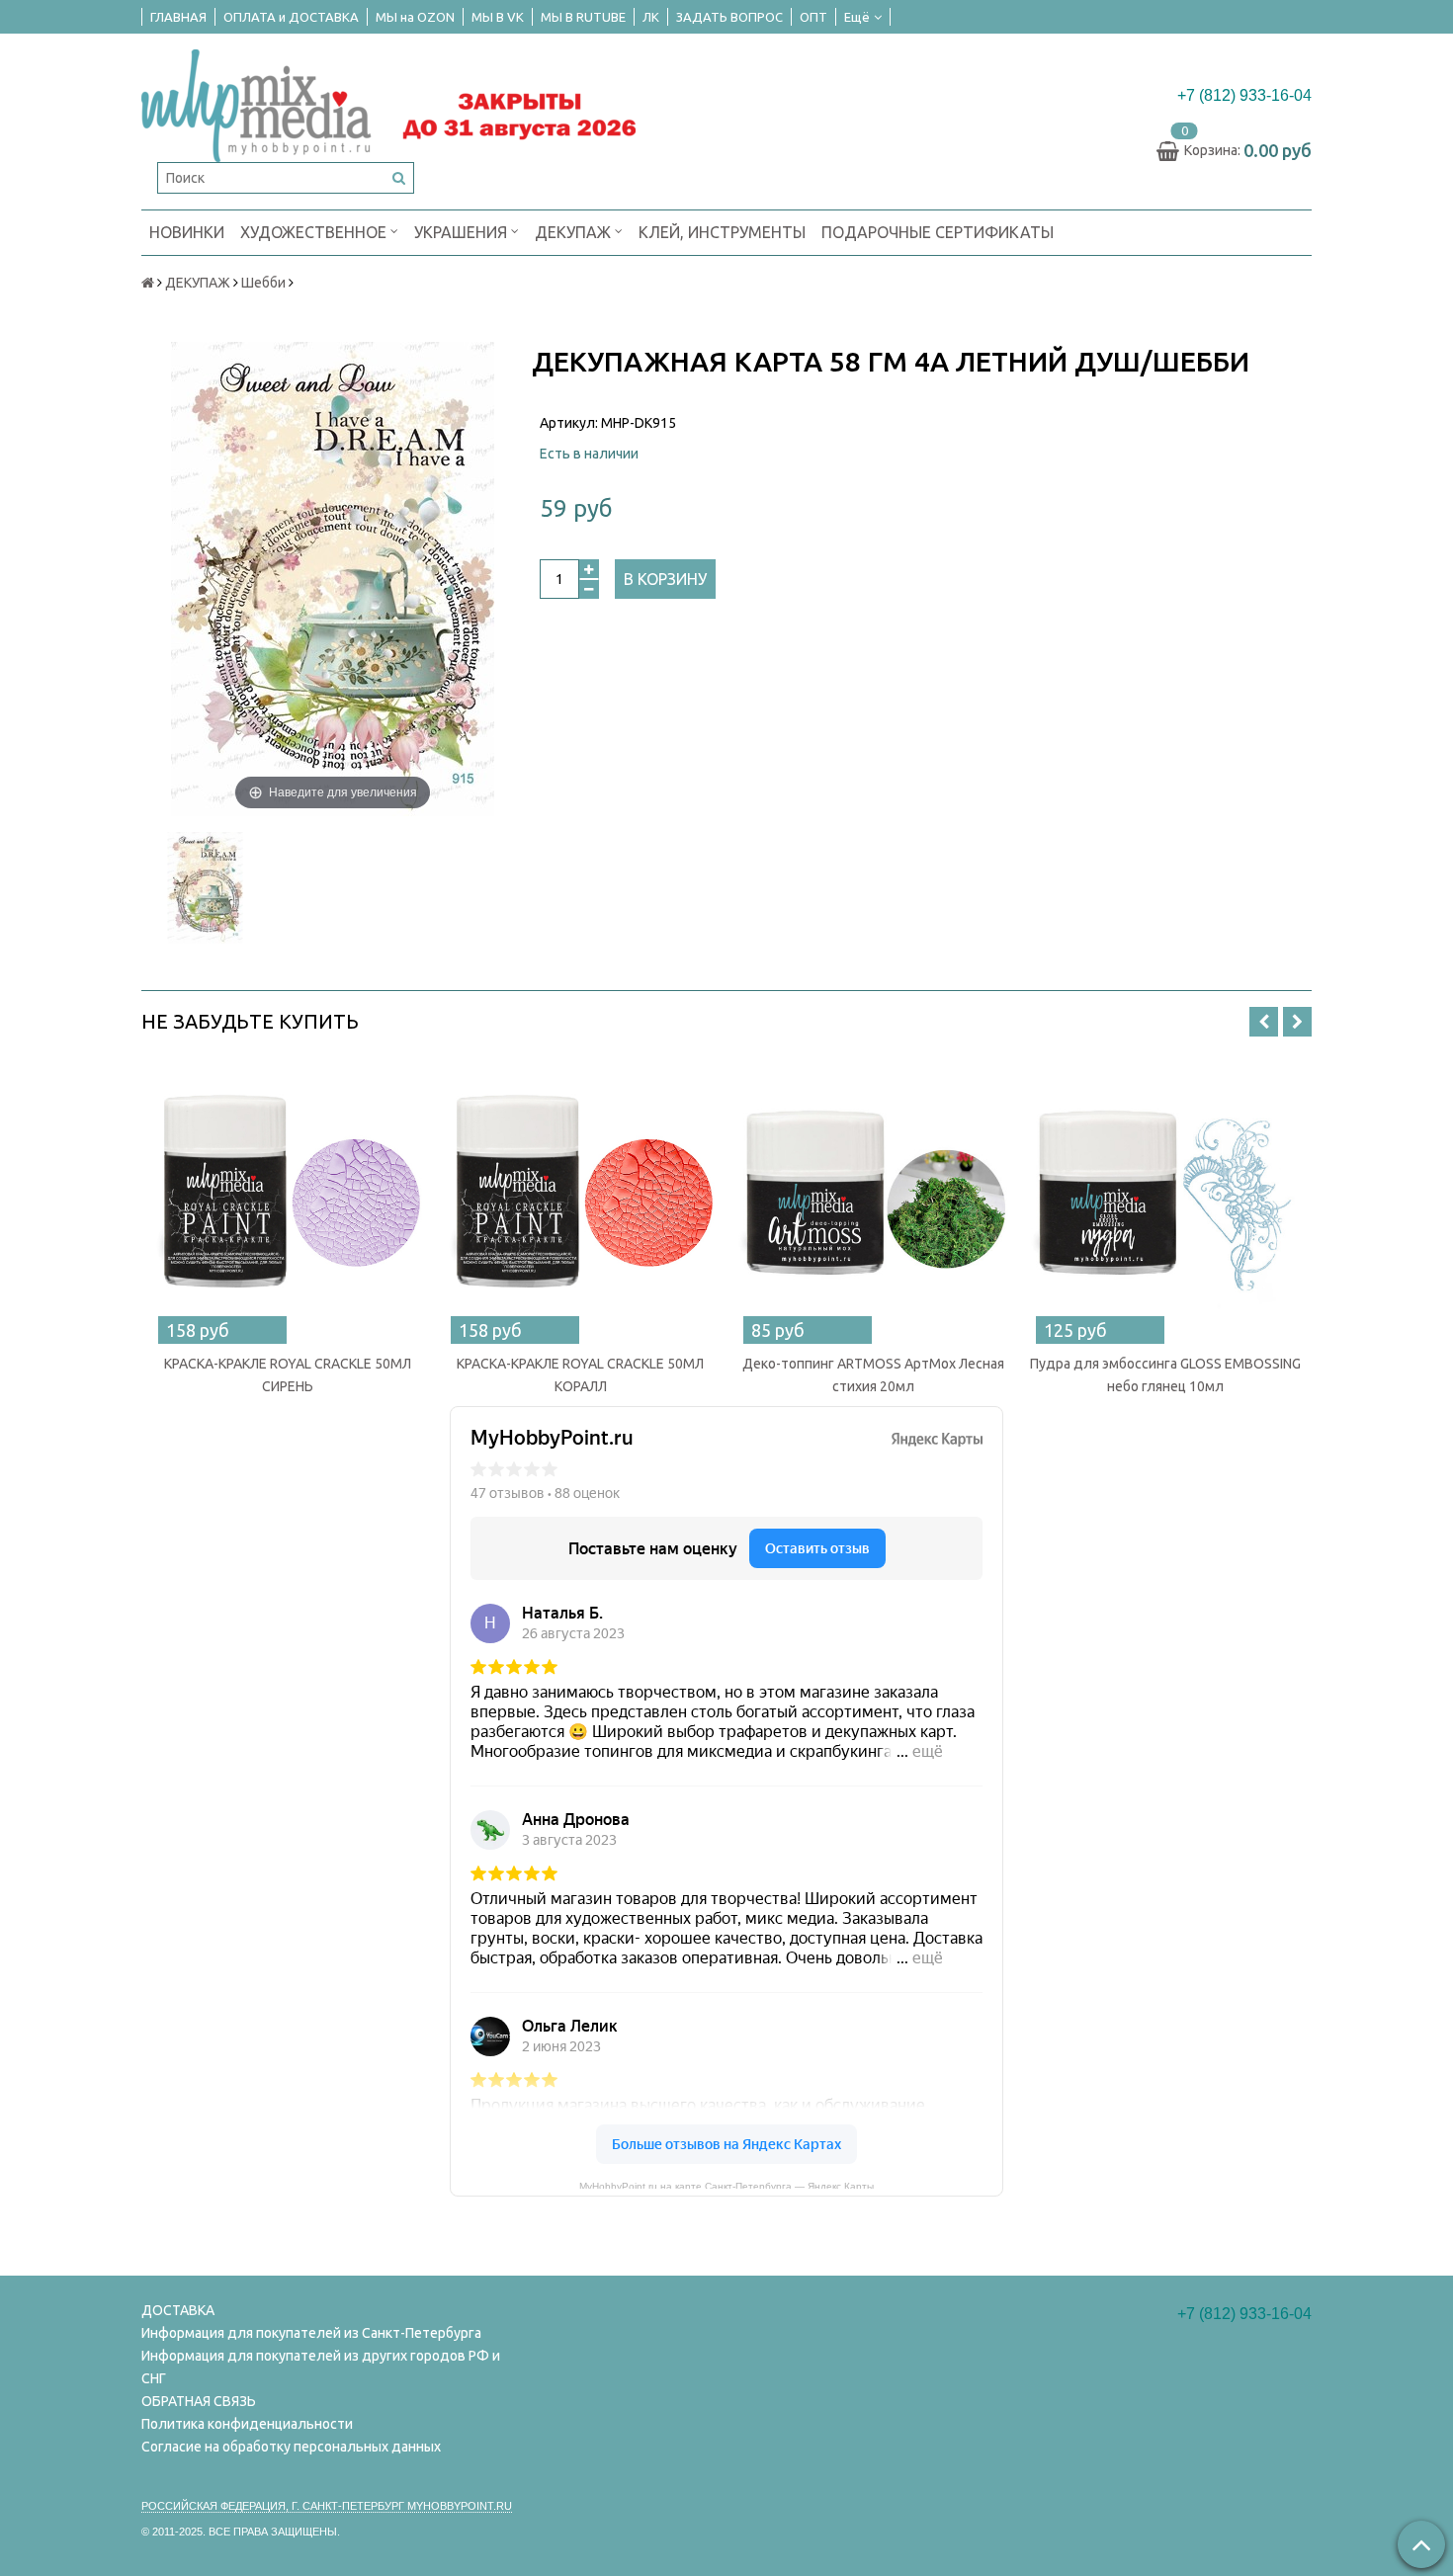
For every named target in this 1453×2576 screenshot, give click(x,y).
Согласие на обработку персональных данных (291, 2447)
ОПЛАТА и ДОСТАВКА (291, 17)
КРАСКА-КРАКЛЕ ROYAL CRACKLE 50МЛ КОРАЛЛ (580, 1375)
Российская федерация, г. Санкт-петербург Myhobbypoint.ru (327, 2506)
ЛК (651, 17)
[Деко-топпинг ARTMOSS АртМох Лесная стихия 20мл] (873, 1199)
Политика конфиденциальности (247, 2424)
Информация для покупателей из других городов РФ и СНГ (321, 2367)
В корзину (665, 579)
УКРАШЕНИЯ (463, 232)
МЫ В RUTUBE (583, 17)
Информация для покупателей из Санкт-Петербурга (311, 2333)
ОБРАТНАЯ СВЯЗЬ (199, 2401)
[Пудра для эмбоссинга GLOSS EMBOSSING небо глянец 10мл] (1165, 1199)
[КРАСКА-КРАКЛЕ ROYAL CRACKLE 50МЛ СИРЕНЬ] (288, 1199)
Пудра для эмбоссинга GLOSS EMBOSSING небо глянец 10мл (1165, 1375)
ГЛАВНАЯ (178, 17)
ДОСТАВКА (178, 2310)
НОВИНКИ (187, 232)
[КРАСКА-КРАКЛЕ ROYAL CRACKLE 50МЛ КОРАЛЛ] (580, 1199)
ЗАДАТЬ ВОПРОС (729, 17)
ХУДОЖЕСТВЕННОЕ (315, 232)
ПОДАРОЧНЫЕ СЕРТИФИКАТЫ (938, 232)
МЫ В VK (498, 17)
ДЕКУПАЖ (575, 232)
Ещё (857, 17)
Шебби (263, 283)
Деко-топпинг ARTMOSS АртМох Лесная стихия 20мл (873, 1375)
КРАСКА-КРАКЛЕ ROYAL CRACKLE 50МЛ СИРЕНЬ (288, 1375)
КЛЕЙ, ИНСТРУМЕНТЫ (722, 232)
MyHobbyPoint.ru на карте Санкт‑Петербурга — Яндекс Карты (726, 2185)
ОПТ (813, 17)
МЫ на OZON (415, 17)
